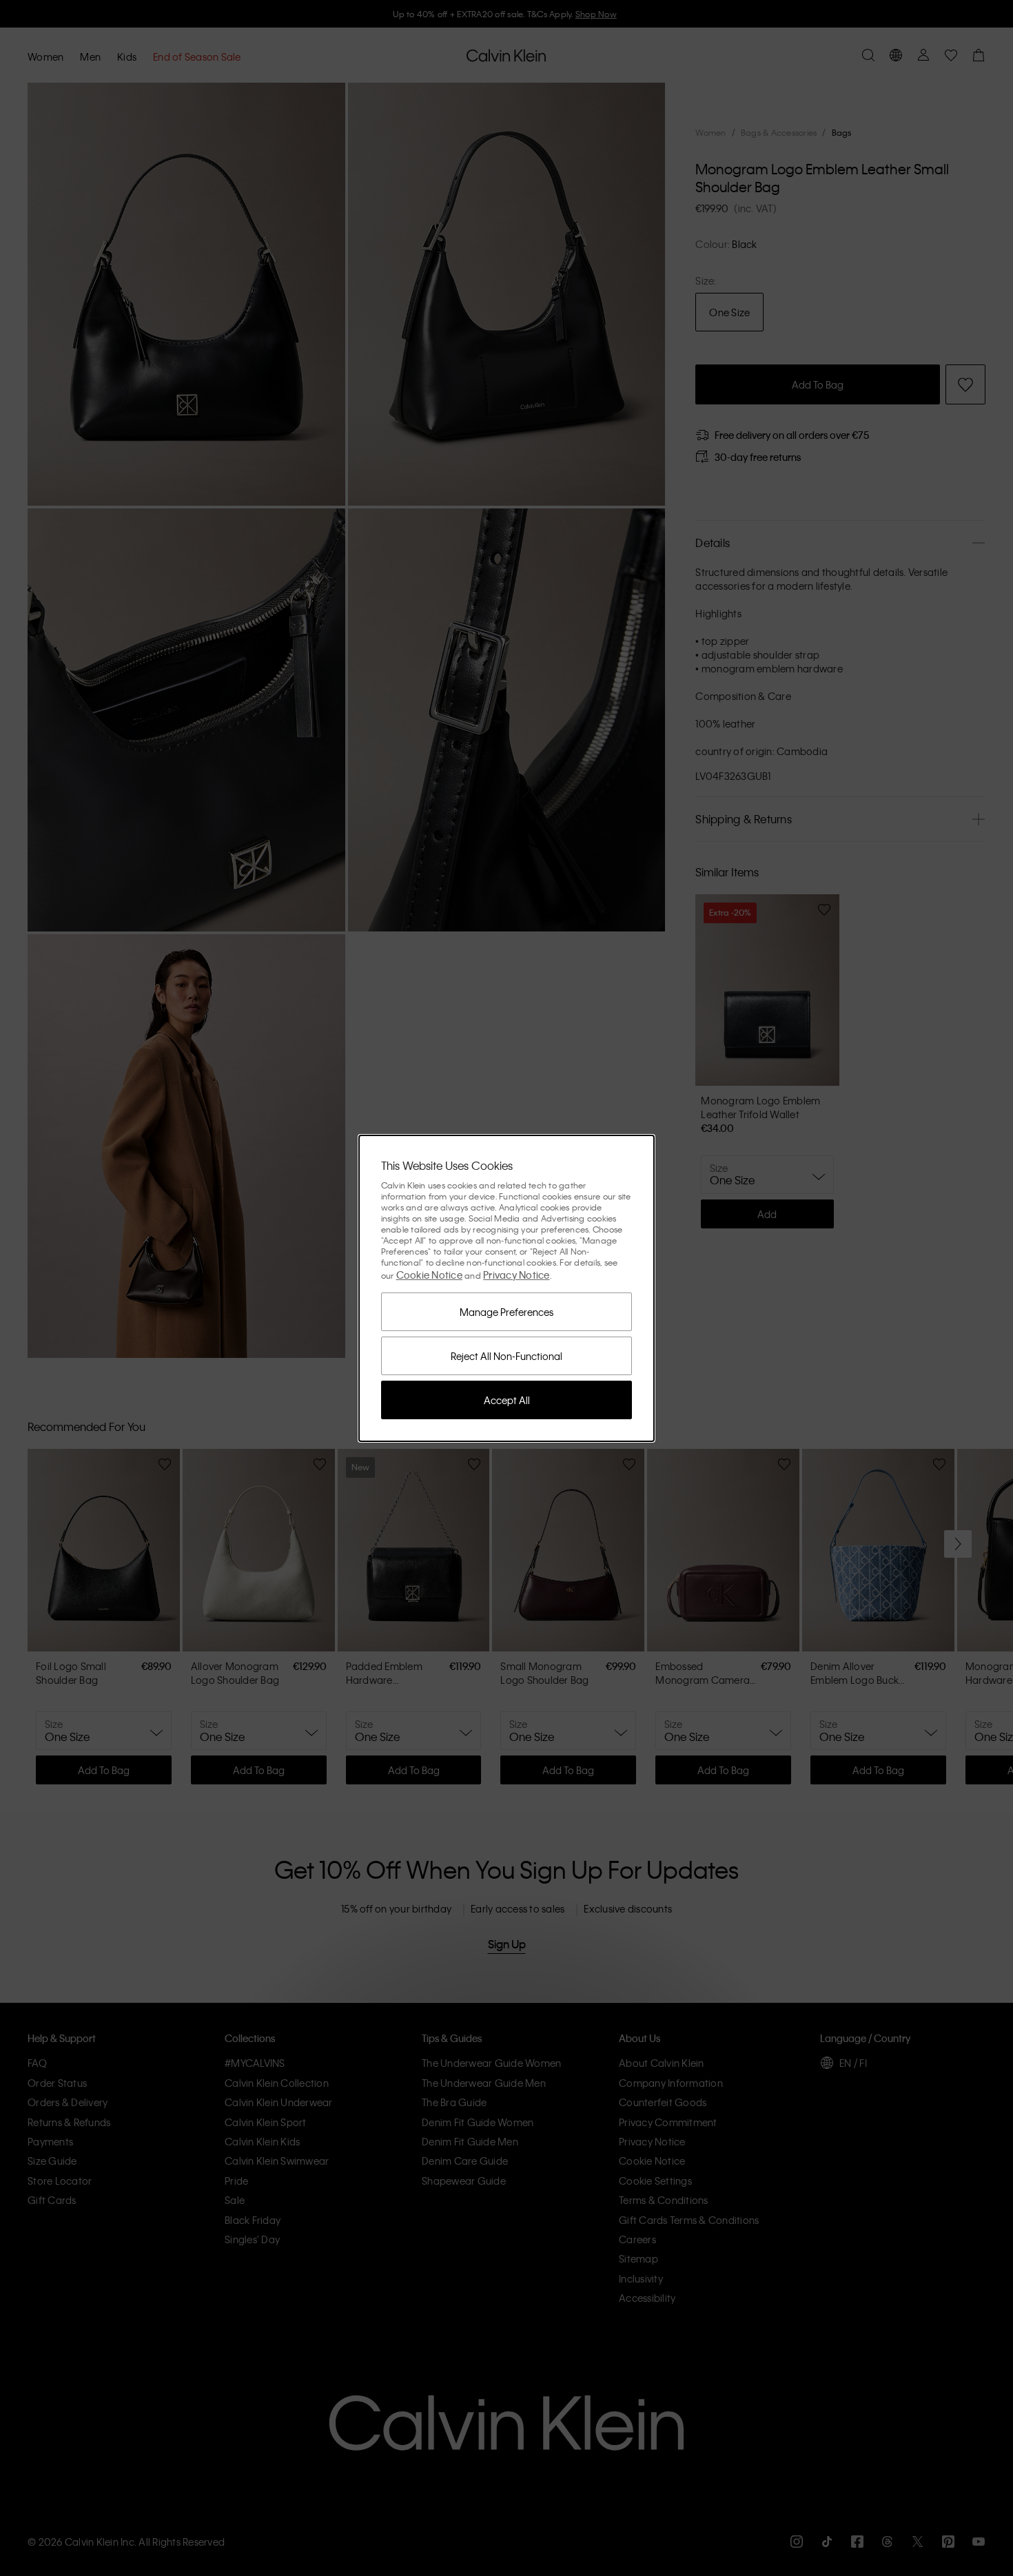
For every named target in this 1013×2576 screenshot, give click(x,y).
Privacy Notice (516, 1275)
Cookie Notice (429, 1275)
